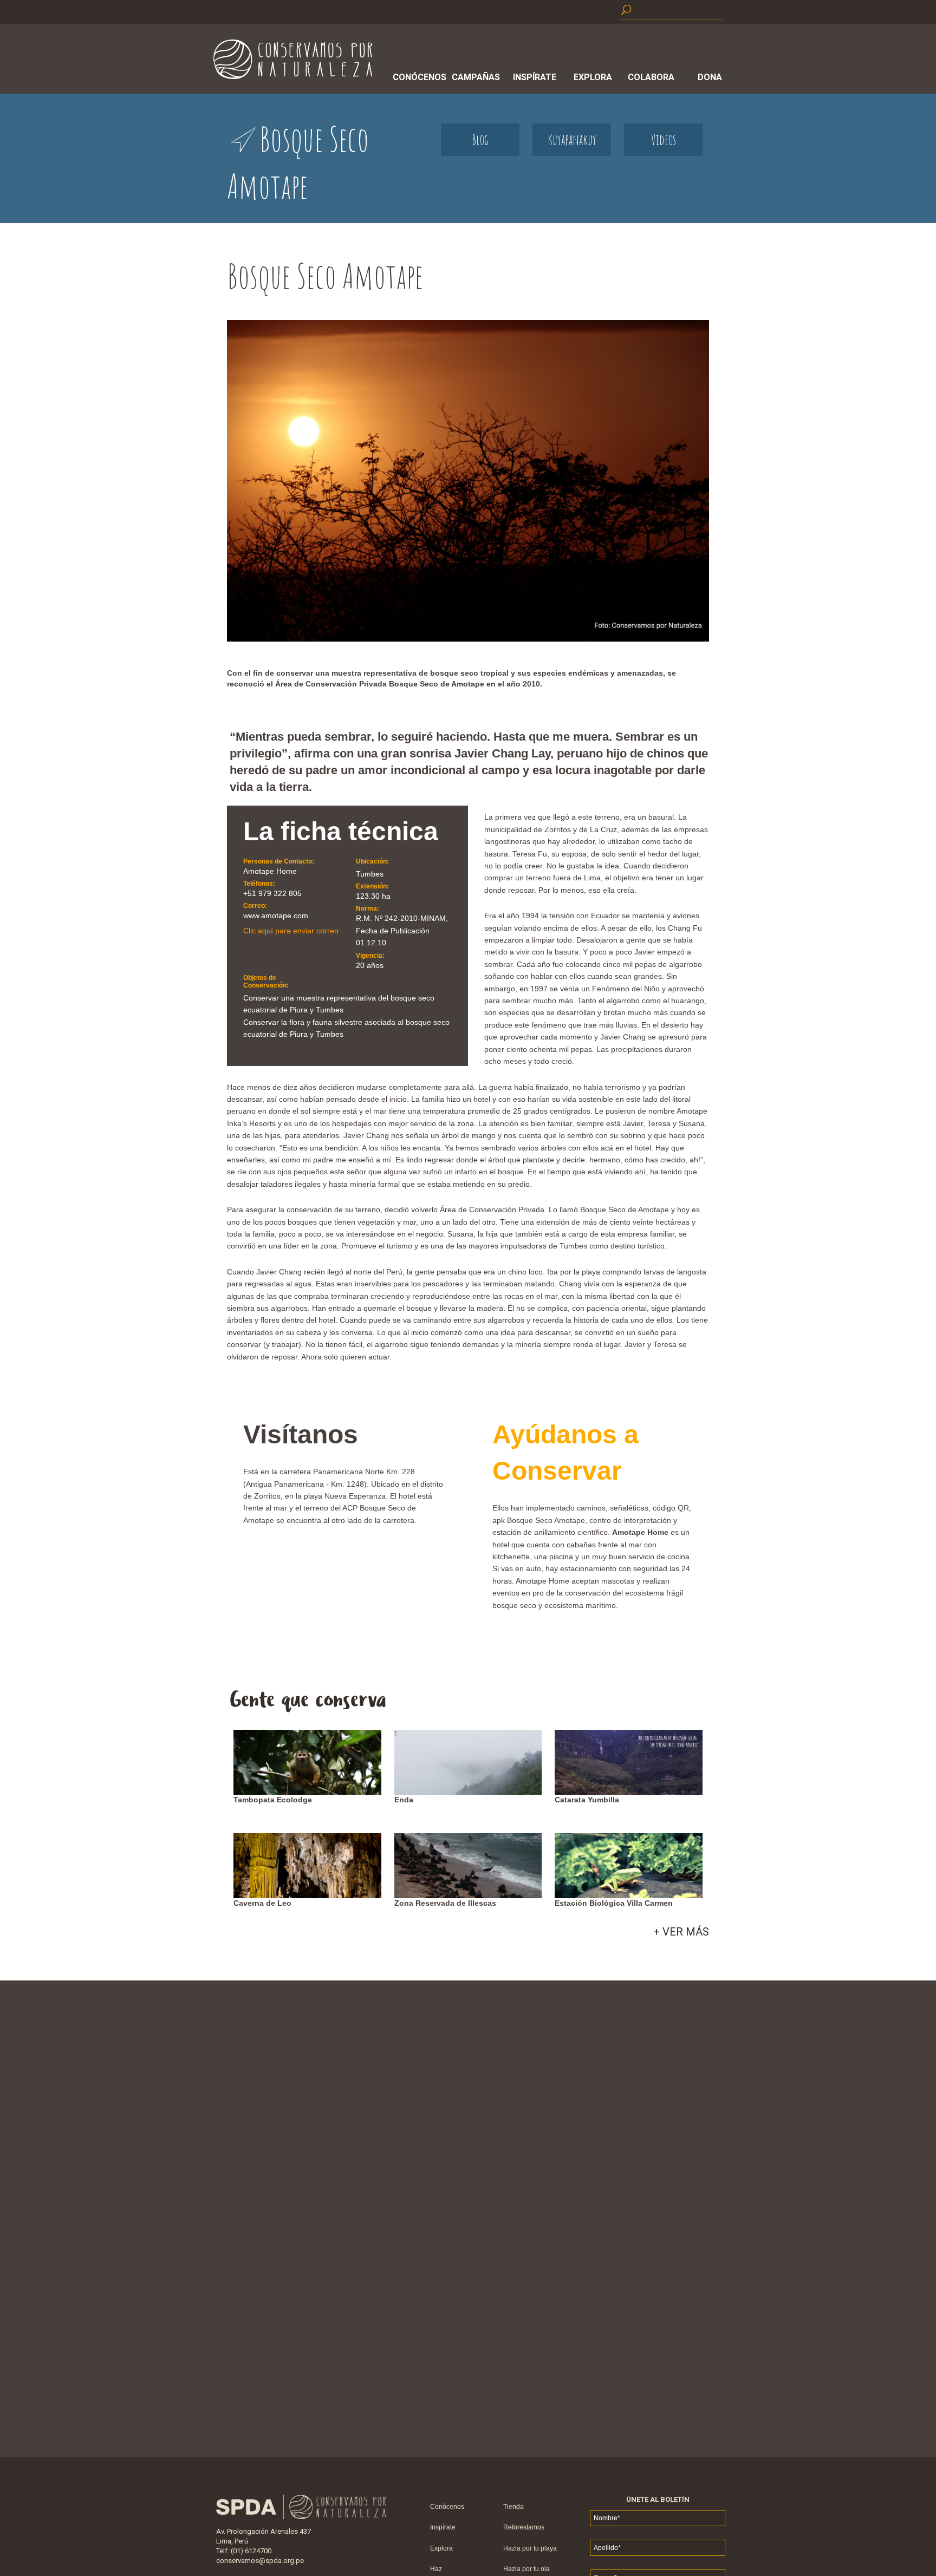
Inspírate (535, 77)
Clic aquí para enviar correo (291, 931)
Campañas (476, 77)
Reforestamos (524, 2527)
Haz (436, 2569)
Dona (710, 77)
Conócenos (418, 77)
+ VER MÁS (681, 1932)
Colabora (651, 77)
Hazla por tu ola (526, 2569)
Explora (593, 77)
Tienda (513, 2507)
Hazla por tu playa (530, 2548)
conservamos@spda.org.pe (260, 2561)
